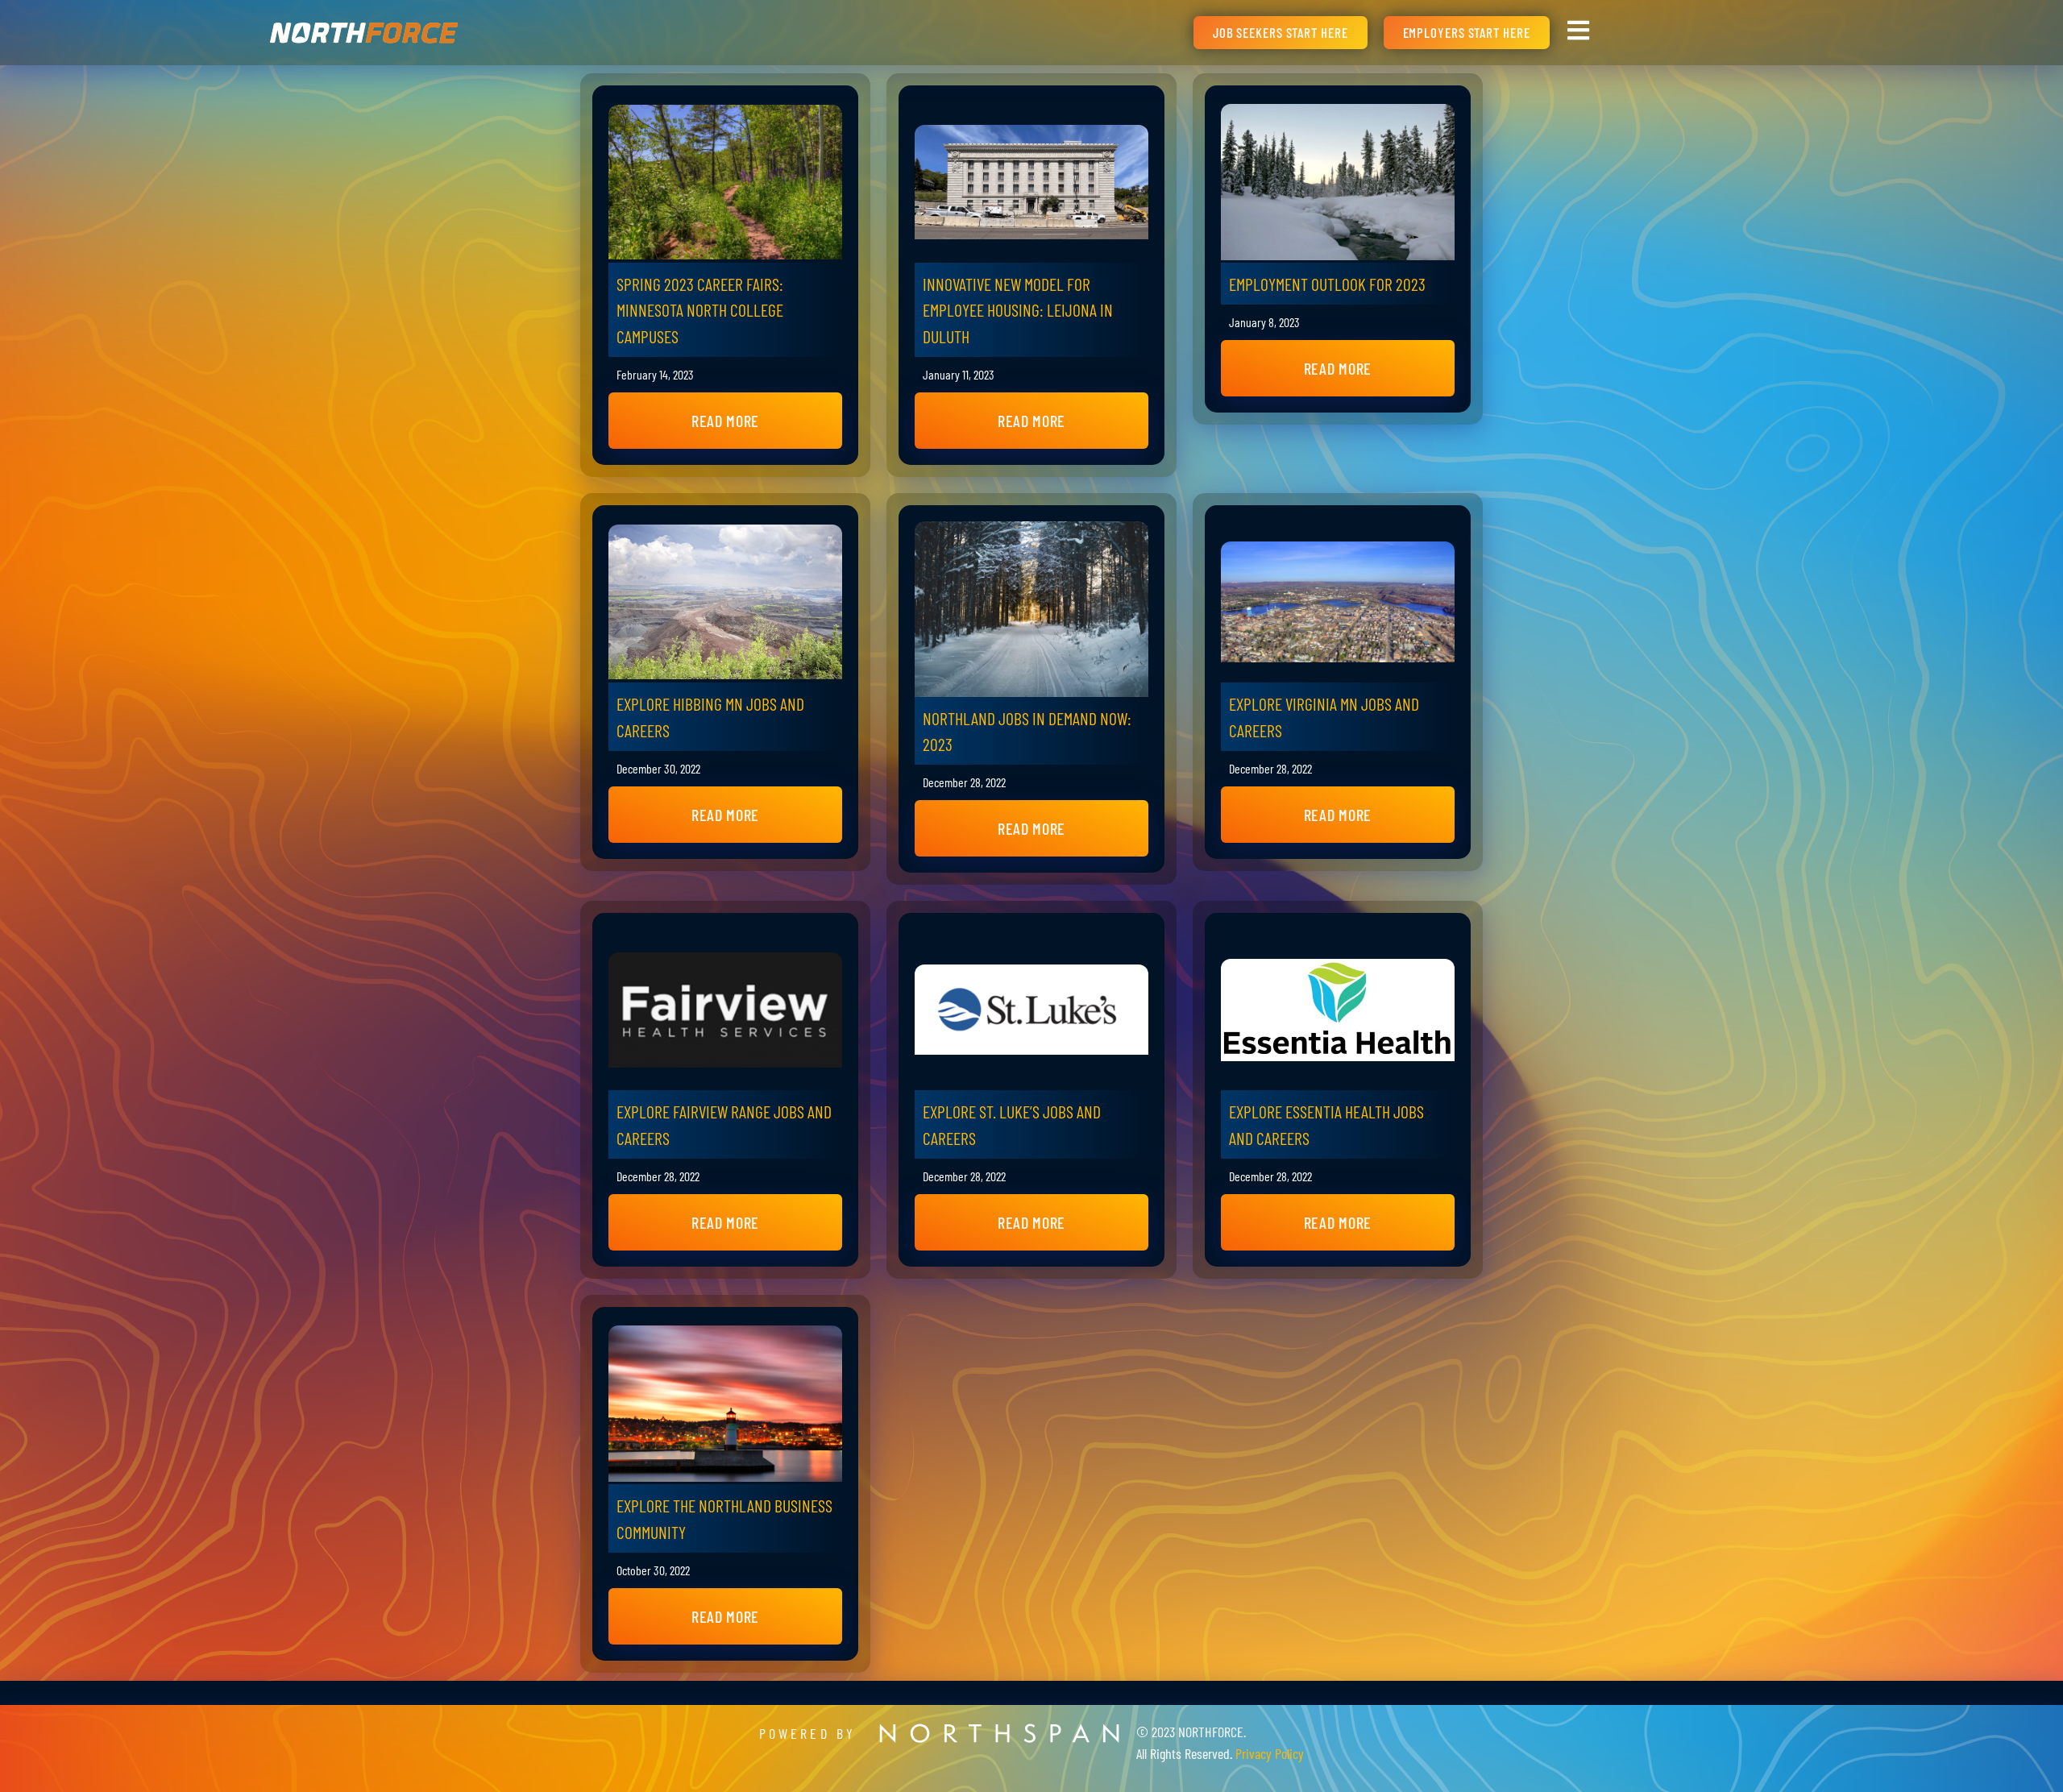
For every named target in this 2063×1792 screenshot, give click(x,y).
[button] (725, 421)
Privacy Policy (1270, 1753)
